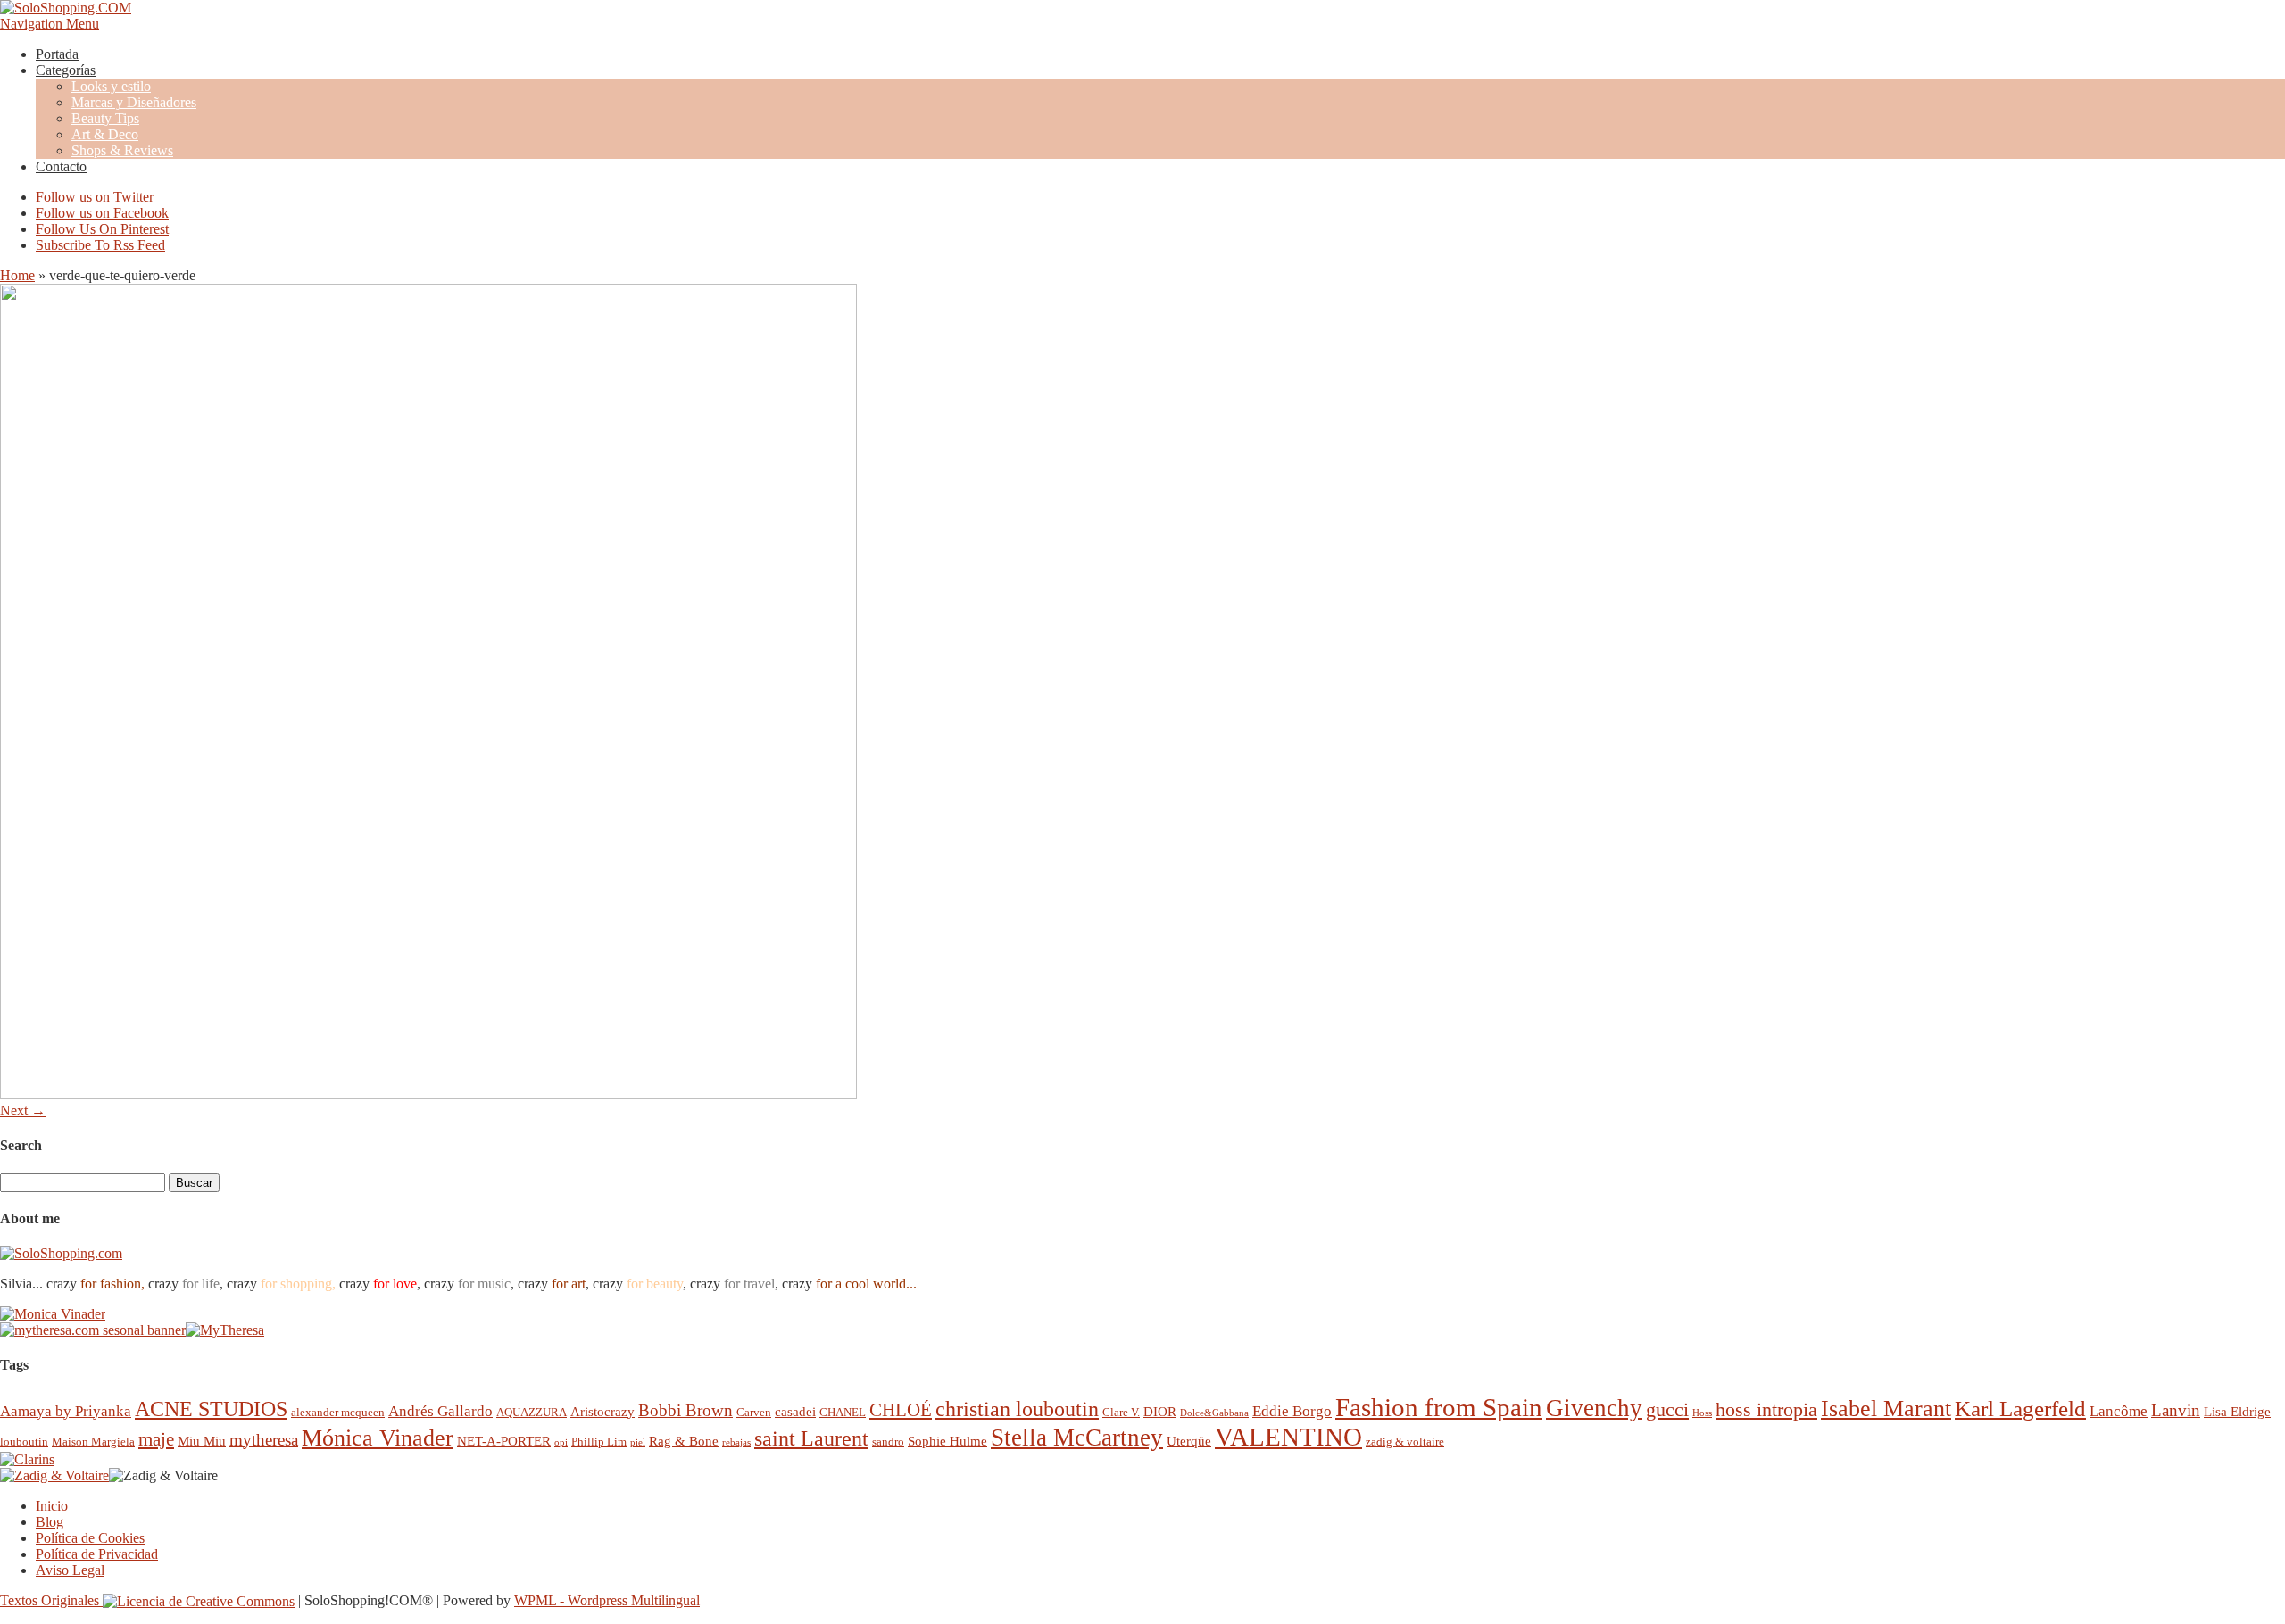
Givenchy (1594, 1408)
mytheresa (264, 1440)
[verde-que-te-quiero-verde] (428, 1094)
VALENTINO (1288, 1437)
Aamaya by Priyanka (66, 1411)
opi (561, 1442)
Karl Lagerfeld (2020, 1409)
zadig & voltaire (1405, 1442)
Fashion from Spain (1439, 1407)
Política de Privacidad (97, 1554)
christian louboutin (1017, 1409)
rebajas (736, 1442)
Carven (754, 1412)
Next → (23, 1110)
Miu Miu (202, 1441)
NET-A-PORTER (504, 1441)
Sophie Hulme (947, 1441)
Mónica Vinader (378, 1438)
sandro (888, 1442)
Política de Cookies (90, 1538)
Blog (50, 1522)
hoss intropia (1766, 1409)
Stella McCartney (1077, 1438)
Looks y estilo (111, 86)
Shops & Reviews (122, 150)
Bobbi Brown (685, 1410)
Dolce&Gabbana (1214, 1413)
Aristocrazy (602, 1411)
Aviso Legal (70, 1570)
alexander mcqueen (338, 1412)
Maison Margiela (93, 1442)
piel (638, 1442)
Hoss (1702, 1413)
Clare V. (1121, 1412)
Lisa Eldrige (2237, 1411)
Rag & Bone (684, 1441)
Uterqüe (1189, 1441)
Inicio (52, 1506)
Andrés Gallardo (440, 1411)
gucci (1667, 1409)
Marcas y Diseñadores (134, 102)
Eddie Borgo (1292, 1411)
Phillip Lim (599, 1442)
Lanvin (2176, 1410)
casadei (795, 1411)
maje (156, 1439)
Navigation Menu (50, 24)
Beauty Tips (105, 118)
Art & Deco (105, 134)
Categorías (66, 70)
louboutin (24, 1442)
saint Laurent (811, 1438)
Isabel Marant (1886, 1409)
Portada (57, 54)
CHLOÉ (901, 1409)
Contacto (61, 166)
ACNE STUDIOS (211, 1409)
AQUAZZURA (532, 1412)
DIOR (1160, 1411)
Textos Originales (51, 1600)
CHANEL (843, 1412)
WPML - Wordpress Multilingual (607, 1600)
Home (17, 275)
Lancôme (2119, 1411)
